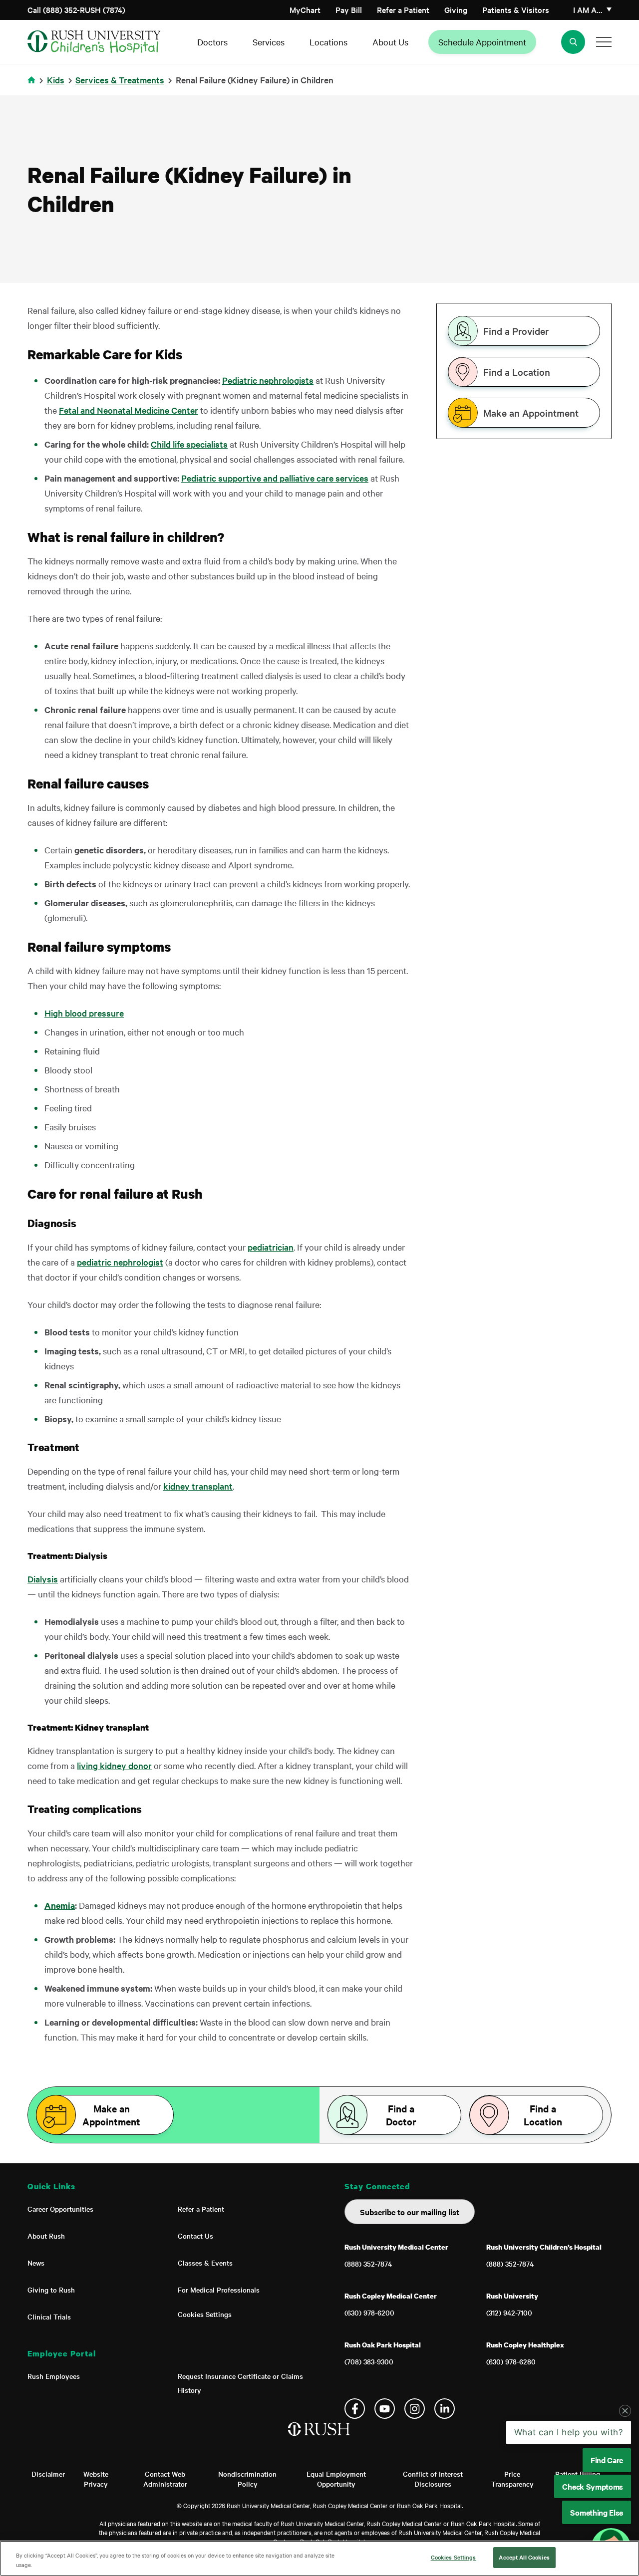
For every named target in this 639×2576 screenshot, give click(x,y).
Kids (56, 80)
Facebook (355, 2409)
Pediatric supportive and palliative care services (275, 478)
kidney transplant (198, 1486)
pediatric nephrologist (120, 1262)
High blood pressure (84, 1013)
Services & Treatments (120, 80)
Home (33, 86)
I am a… (588, 9)
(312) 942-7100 (509, 2313)
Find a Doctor (401, 2115)
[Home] (320, 2439)
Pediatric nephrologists (268, 380)
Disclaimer (48, 2474)
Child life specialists (189, 444)
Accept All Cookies (524, 2557)
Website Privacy (96, 2479)
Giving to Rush (51, 2290)
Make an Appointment (531, 413)
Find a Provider (516, 331)
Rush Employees (54, 2376)
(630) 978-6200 (369, 2313)
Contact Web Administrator (165, 2479)
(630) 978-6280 (511, 2361)
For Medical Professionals (219, 2290)
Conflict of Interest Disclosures (433, 2479)
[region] (319, 2558)
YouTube (385, 2409)
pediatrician (271, 1247)
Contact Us (195, 2236)
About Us (390, 42)
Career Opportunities (60, 2209)
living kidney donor (114, 1765)
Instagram (415, 2409)
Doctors (212, 42)
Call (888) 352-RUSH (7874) (76, 9)
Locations (328, 42)
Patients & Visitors (516, 9)
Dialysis (43, 1579)
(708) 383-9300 (369, 2361)
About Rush (46, 2236)
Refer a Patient (403, 9)
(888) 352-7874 (368, 2264)
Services (269, 42)
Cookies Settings (205, 2314)
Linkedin (445, 2409)
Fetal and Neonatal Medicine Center (129, 410)
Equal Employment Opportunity (336, 2479)
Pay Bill (349, 9)
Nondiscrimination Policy (247, 2479)
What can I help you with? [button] (569, 2432)
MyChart (305, 9)
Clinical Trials (49, 2317)
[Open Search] (573, 42)
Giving (456, 9)
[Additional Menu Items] (604, 42)
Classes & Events (205, 2263)
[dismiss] (625, 2411)
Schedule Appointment (482, 42)
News (36, 2263)
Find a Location (517, 372)
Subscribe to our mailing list (410, 2212)
